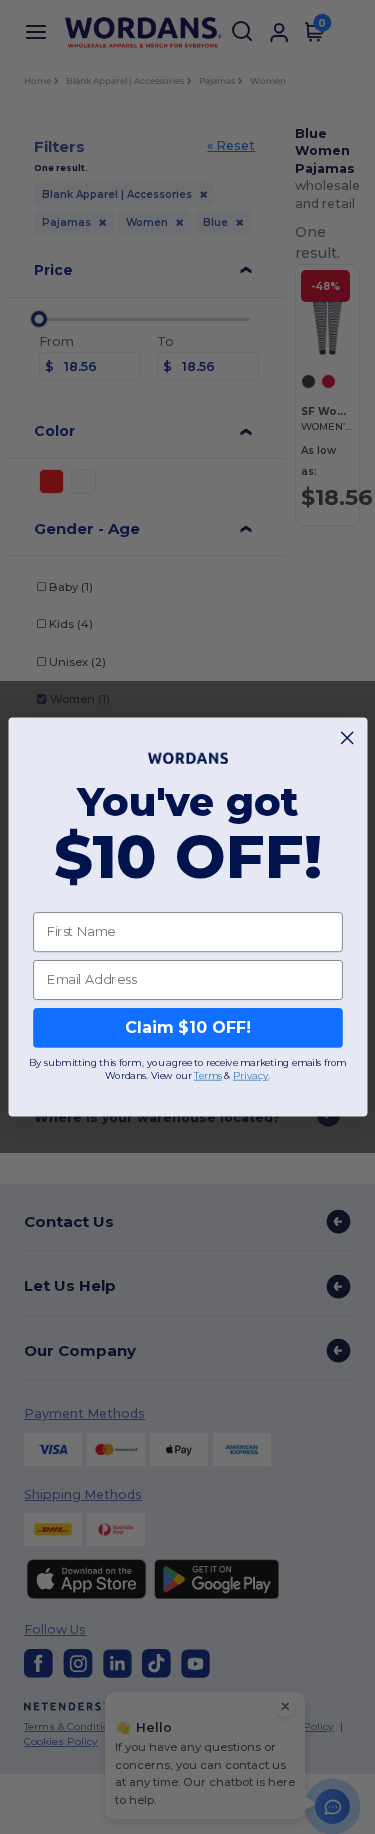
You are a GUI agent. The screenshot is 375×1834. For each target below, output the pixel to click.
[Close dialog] (347, 738)
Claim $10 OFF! (187, 1027)
